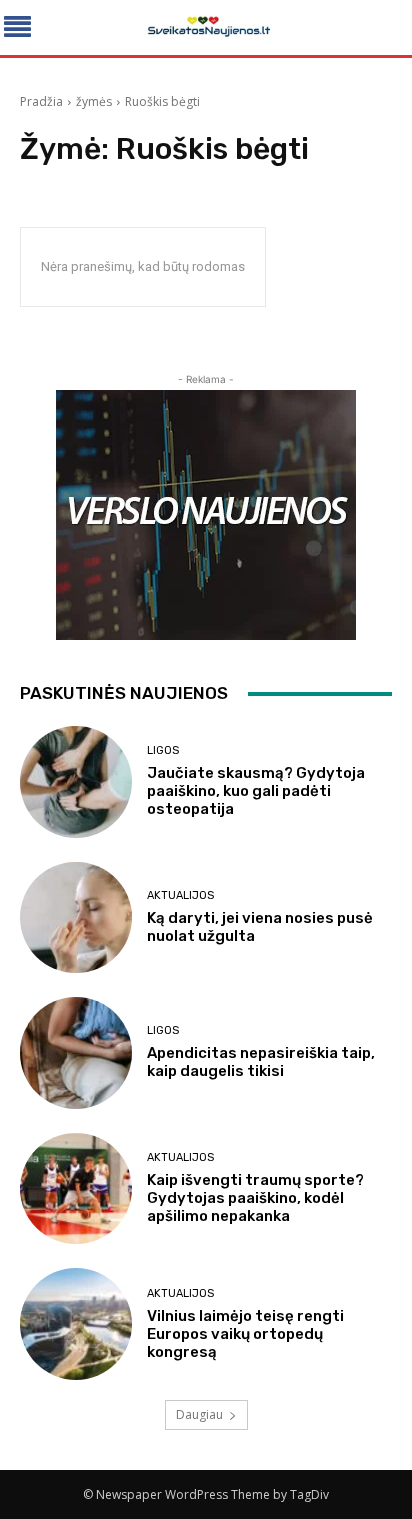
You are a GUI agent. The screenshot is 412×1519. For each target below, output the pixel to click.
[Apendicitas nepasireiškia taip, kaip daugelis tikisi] (76, 1053)
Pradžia (41, 101)
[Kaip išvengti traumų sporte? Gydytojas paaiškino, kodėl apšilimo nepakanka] (76, 1189)
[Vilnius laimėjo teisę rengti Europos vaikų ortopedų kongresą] (76, 1324)
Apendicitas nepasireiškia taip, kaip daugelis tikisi (261, 1062)
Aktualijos (180, 895)
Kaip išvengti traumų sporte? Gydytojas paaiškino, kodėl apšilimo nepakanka (255, 1198)
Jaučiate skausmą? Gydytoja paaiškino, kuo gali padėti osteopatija (256, 791)
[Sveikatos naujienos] (205, 27)
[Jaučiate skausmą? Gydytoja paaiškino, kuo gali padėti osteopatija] (76, 782)
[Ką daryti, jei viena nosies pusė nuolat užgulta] (76, 918)
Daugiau (199, 1414)
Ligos (163, 750)
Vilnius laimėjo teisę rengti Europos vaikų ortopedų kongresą (245, 1334)
